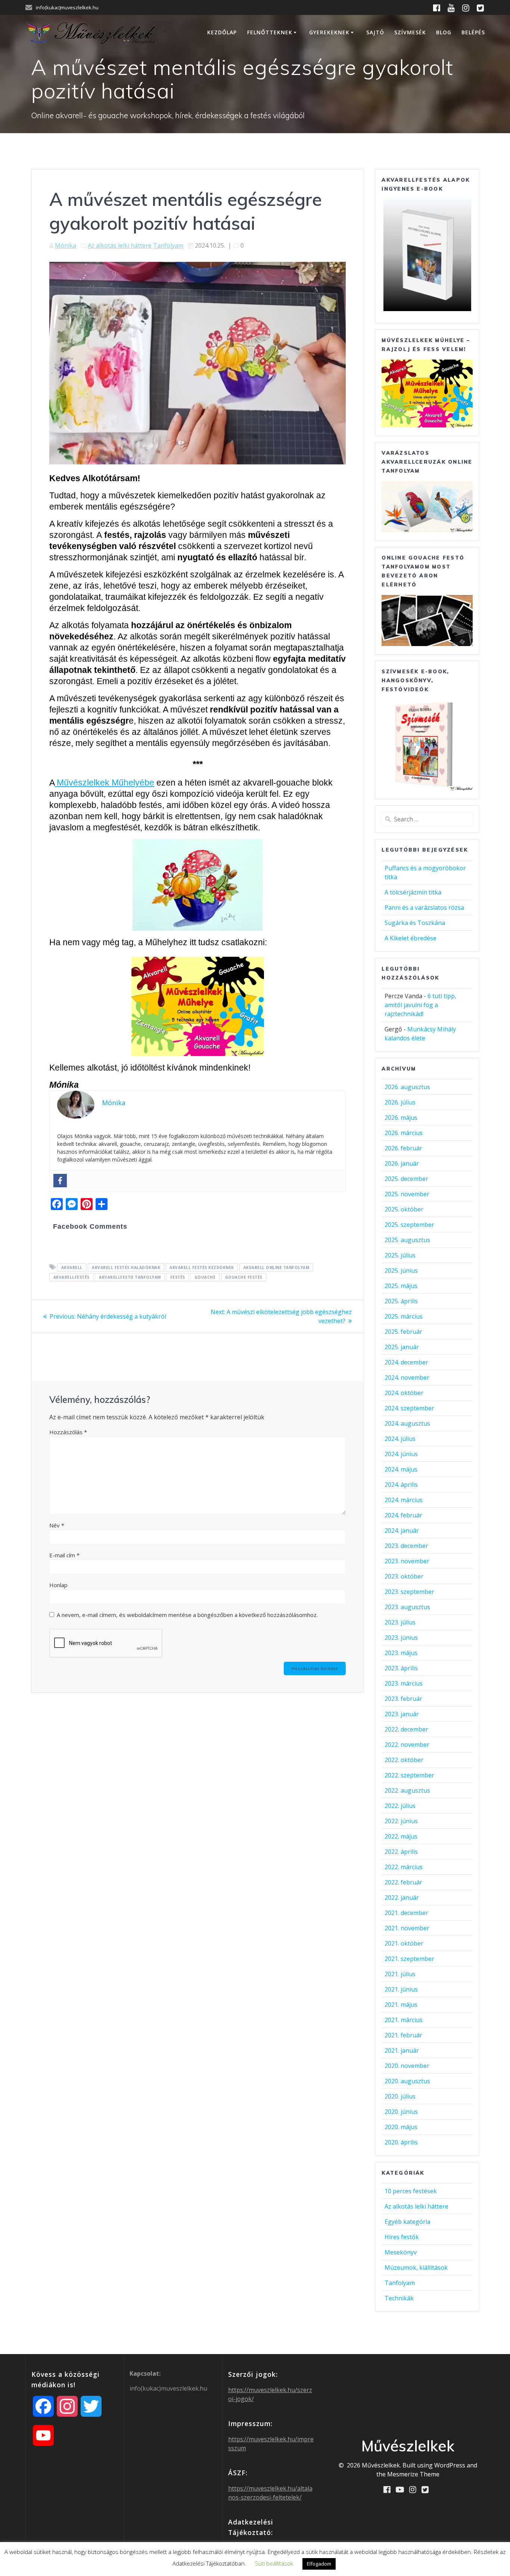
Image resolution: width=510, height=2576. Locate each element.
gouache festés (244, 1277)
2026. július (400, 1102)
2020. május (401, 2127)
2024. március (404, 1500)
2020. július (400, 2096)
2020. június (401, 2112)
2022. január (402, 1897)
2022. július (400, 1806)
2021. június (401, 1989)
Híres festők (402, 2237)
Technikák (399, 2298)
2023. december (406, 1546)
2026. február (403, 1148)
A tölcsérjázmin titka (413, 892)
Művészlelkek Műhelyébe (104, 783)
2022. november (407, 1745)
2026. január (402, 1163)
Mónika (66, 245)
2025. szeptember (409, 1225)
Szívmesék (410, 32)
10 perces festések (411, 2191)
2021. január (402, 2050)
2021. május (401, 2005)
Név (57, 1525)
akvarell (72, 1267)
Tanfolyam (168, 245)
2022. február (403, 1882)
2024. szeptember (409, 1408)
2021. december (406, 1913)
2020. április (401, 2142)
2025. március (404, 1316)
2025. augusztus (407, 1240)
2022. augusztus (407, 1790)
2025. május (401, 1286)
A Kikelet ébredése (411, 938)
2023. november (407, 1561)
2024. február (403, 1515)
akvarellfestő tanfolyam (130, 1277)
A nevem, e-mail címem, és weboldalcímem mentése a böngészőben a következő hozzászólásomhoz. (187, 1615)
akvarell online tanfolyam (276, 1267)
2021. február (403, 2035)
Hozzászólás (68, 1432)
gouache (205, 1277)
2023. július (400, 1622)
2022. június (401, 1821)
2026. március (404, 1133)
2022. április (401, 1852)
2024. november (407, 1378)
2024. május (401, 1469)
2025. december (406, 1179)
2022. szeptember (409, 1775)
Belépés (473, 32)
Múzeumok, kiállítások (416, 2268)
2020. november (407, 2066)
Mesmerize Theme (413, 2474)
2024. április (401, 1485)
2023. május (401, 1653)
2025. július (400, 1255)
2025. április (401, 1301)
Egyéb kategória (408, 2222)
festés (178, 1277)
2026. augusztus (407, 1087)
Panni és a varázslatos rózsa (424, 908)
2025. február (403, 1332)
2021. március (404, 2020)
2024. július (400, 1439)
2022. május (401, 1836)
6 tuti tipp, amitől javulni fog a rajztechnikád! (420, 1005)
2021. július (400, 1974)
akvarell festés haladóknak (126, 1267)
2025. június (401, 1270)
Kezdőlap (222, 32)
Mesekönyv (401, 2252)
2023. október (404, 1576)
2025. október (404, 1209)
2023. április (401, 1668)
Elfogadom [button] (319, 2564)
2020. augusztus (407, 2081)
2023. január (402, 1714)
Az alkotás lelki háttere (120, 245)
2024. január (402, 1530)
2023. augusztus (407, 1607)
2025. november (407, 1194)
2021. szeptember (409, 1959)
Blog (444, 32)
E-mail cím (64, 1555)
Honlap (58, 1585)
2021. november (407, 1928)
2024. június (401, 1454)
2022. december (406, 1729)
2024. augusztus (407, 1423)
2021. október (404, 1943)
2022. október (404, 1760)
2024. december (406, 1362)
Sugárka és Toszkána (415, 923)
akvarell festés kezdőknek (202, 1267)
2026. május (401, 1118)
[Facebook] (60, 1181)
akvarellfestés (71, 1277)
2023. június (401, 1638)
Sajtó (375, 32)
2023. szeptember (409, 1592)
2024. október (404, 1393)
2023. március (404, 1683)
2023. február (403, 1699)
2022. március (404, 1867)
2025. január (402, 1347)
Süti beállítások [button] (274, 2563)
